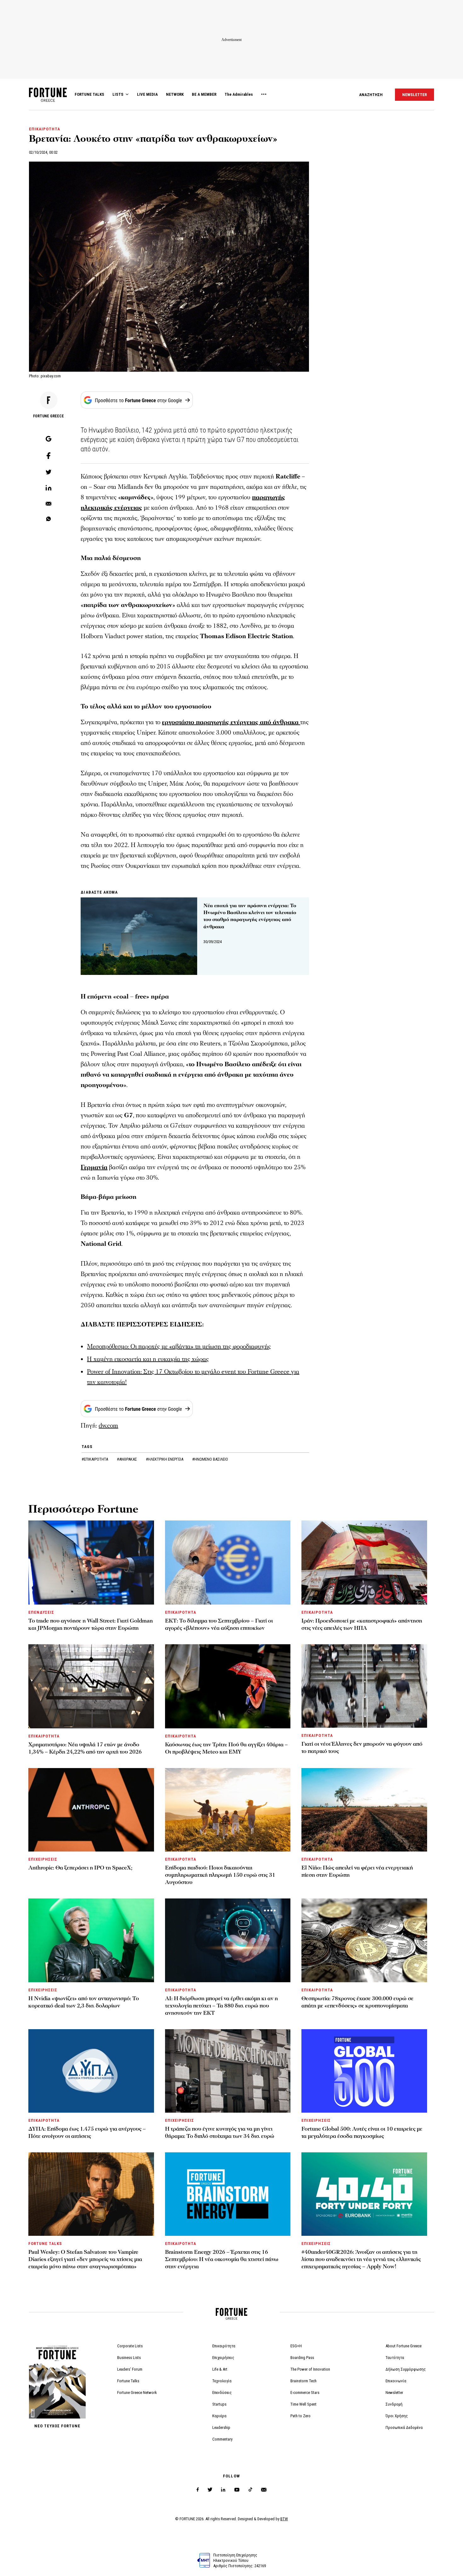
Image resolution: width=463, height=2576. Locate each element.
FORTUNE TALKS (89, 94)
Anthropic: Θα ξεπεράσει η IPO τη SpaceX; (80, 1868)
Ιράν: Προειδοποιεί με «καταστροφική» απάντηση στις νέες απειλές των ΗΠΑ (362, 1624)
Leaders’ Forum (130, 2369)
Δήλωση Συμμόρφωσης (406, 2369)
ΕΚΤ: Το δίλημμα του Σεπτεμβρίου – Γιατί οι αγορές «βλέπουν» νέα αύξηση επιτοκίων (219, 1624)
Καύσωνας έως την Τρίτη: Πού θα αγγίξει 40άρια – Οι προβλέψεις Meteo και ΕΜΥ (226, 1748)
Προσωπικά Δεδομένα (404, 2427)
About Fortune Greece (403, 2346)
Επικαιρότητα (224, 2346)
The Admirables (239, 94)
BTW (284, 2519)
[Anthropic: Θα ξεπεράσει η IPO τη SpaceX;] (91, 1810)
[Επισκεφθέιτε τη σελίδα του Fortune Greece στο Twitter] (210, 2490)
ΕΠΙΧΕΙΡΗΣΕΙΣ (43, 1859)
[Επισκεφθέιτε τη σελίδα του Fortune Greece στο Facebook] (198, 2490)
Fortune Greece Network (137, 2393)
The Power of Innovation (310, 2369)
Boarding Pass (302, 2358)
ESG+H (296, 2346)
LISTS (118, 94)
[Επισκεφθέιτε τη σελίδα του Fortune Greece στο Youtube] (237, 2491)
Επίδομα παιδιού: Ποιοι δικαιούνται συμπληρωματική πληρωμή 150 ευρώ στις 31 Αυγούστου (220, 1875)
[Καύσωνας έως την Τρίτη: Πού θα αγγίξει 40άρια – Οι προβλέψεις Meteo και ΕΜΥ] (228, 1686)
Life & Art (220, 2369)
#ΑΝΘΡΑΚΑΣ (127, 1459)
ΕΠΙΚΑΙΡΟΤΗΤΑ (45, 129)
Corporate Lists (130, 2346)
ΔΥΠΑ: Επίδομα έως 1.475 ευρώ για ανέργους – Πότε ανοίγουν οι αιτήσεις (87, 2132)
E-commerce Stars (305, 2393)
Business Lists (129, 2358)
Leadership (221, 2427)
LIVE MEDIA (147, 94)
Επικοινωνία (396, 2381)
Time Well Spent (303, 2404)
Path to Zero (300, 2416)
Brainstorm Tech (303, 2381)
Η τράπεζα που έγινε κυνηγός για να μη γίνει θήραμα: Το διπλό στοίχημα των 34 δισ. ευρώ (220, 2132)
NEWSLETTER (414, 95)
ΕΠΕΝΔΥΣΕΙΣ (41, 1612)
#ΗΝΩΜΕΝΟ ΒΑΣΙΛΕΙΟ (210, 1459)
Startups (219, 2404)
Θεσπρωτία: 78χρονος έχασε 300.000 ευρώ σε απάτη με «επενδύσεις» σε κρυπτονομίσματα (357, 2002)
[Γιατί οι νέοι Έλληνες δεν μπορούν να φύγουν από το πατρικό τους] (364, 1686)
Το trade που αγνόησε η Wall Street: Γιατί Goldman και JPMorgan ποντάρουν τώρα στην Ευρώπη (91, 1624)
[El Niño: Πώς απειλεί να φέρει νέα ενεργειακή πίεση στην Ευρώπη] (364, 1810)
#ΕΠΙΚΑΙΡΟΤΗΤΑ (95, 1459)
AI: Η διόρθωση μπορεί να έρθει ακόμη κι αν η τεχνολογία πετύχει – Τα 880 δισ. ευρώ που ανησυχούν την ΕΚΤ (221, 2006)
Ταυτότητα (395, 2358)
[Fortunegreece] (48, 100)
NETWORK (175, 94)
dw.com (108, 1426)
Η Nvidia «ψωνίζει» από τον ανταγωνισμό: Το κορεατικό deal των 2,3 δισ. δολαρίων (84, 2002)
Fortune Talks (128, 2381)
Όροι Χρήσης (397, 2416)
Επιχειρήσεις (223, 2358)
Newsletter (394, 2393)
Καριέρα (219, 2416)
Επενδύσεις (222, 2393)
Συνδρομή (394, 2404)
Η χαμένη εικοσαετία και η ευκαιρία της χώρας (148, 1359)
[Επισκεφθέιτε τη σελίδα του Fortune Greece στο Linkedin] (223, 2490)
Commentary (222, 2439)
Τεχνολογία (222, 2381)
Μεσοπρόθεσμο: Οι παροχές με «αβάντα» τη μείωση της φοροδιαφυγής (179, 1347)
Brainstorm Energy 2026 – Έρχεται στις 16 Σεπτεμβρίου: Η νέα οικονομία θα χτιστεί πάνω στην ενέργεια (222, 2259)
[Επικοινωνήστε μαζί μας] (264, 2490)
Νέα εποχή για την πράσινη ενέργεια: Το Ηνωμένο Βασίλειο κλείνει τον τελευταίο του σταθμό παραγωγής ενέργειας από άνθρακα (250, 916)
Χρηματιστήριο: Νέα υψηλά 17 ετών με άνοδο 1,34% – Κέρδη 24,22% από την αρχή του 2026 (85, 1748)
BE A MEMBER (204, 94)
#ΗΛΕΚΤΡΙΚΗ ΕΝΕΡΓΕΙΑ (165, 1459)
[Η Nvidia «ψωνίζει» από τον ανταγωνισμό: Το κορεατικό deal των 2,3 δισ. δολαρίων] (91, 1940)
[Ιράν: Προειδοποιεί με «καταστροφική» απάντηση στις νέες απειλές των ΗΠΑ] (364, 1563)
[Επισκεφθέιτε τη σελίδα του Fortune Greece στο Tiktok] (250, 2490)
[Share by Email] (49, 504)
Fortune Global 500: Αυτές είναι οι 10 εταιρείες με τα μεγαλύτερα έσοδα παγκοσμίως (362, 2132)
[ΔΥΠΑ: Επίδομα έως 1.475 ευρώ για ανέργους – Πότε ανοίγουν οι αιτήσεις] (91, 2071)
